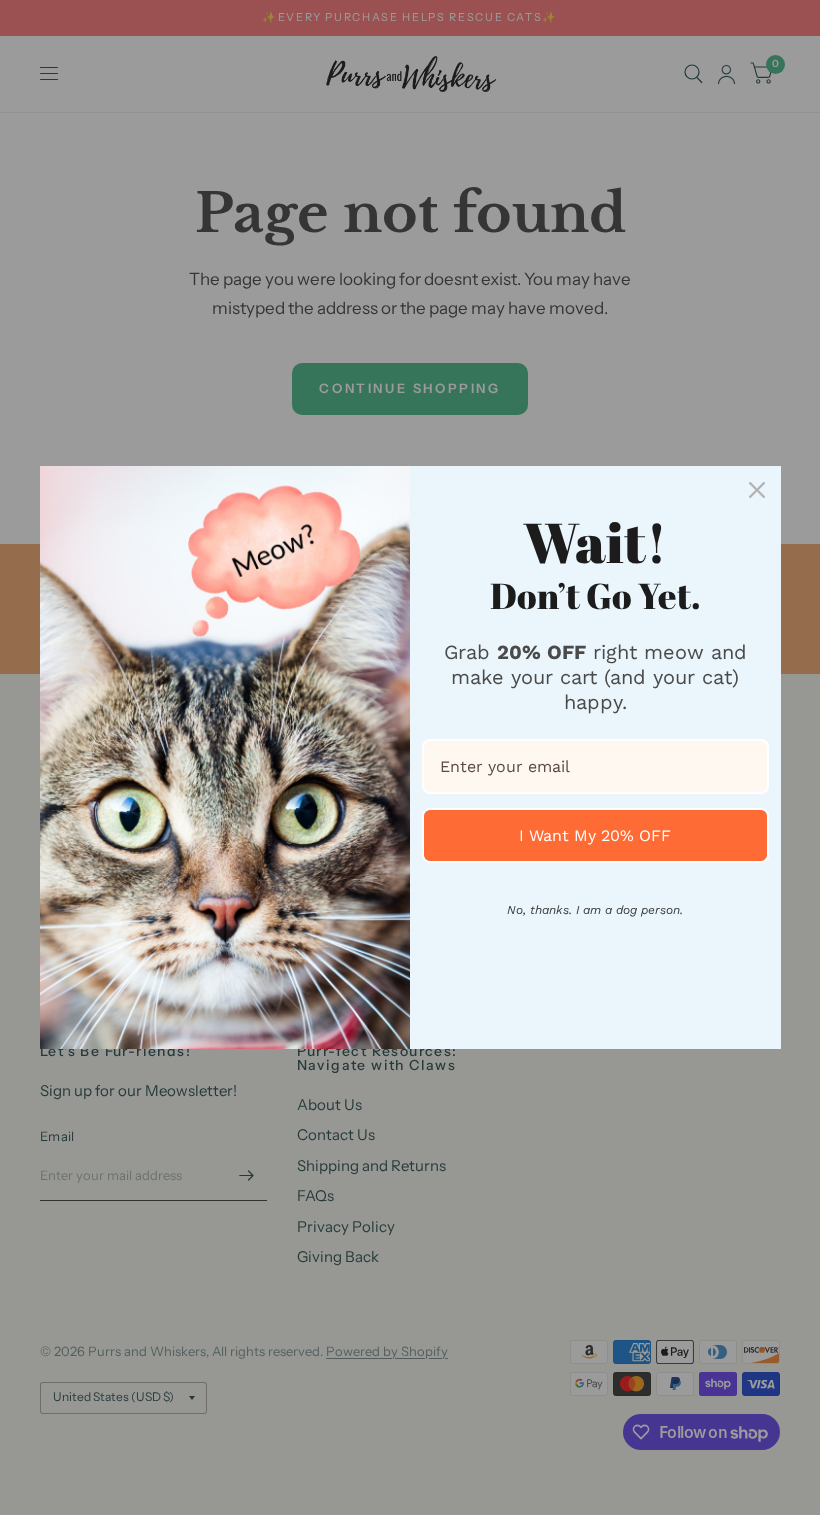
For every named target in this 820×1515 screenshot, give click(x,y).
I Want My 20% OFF (595, 835)
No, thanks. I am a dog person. (595, 910)
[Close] (757, 490)
